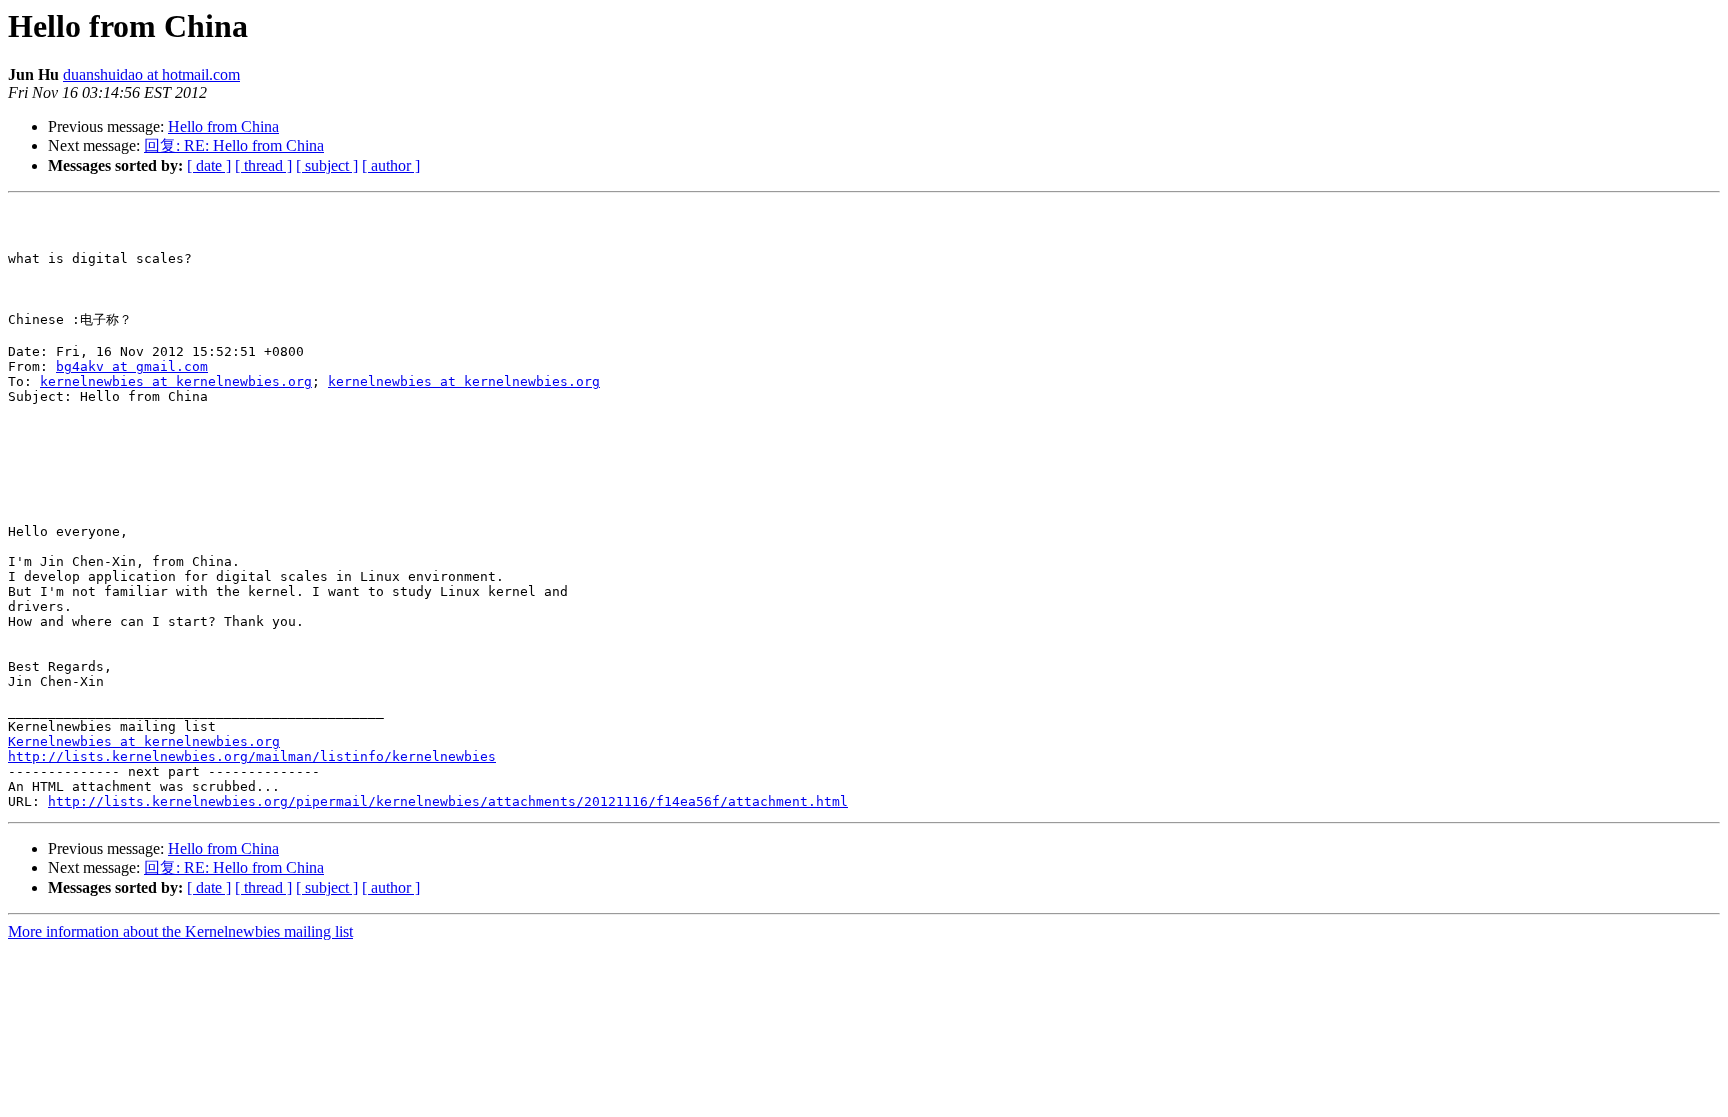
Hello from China (223, 126)
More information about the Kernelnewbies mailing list (180, 931)
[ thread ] (263, 165)
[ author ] (391, 165)
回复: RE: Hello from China (234, 145)
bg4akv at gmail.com (132, 366)
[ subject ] (327, 165)
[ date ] (209, 165)
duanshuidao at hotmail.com (151, 74)
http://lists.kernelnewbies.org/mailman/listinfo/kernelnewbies (252, 756)
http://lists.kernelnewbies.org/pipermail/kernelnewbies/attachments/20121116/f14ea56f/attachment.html (448, 801)
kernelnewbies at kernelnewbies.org (176, 381)
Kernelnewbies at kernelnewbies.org (144, 741)
